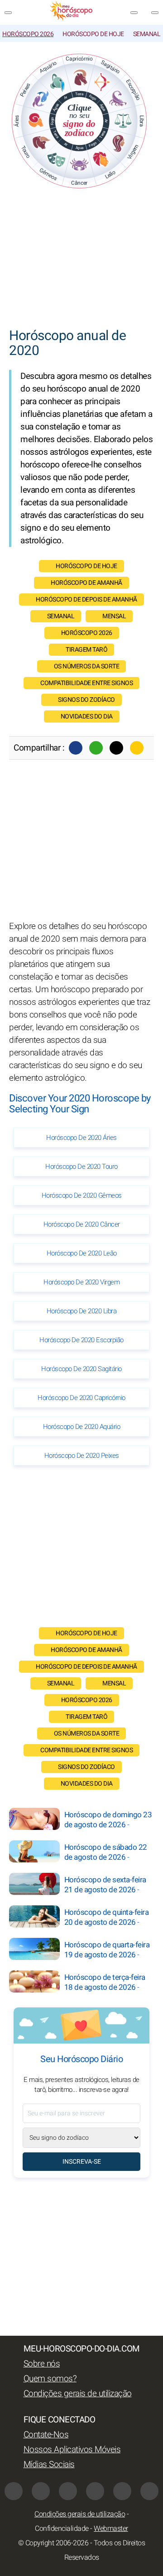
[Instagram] (68, 2491)
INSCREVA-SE (82, 2162)
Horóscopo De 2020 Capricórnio (81, 1398)
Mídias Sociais (49, 2464)
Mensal (114, 616)
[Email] (137, 748)
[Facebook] (76, 748)
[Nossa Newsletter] (134, 13)
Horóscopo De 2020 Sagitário (81, 1369)
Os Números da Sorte (87, 666)
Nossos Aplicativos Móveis (72, 2450)
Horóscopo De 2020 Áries (81, 1138)
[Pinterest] (95, 2491)
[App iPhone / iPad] (122, 2491)
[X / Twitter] (41, 2491)
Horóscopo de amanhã (86, 583)
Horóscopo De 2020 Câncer (82, 1224)
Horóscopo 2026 (28, 34)
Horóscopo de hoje (93, 34)
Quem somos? (50, 2379)
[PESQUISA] (155, 13)
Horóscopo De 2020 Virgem (81, 1282)
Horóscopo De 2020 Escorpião (81, 1340)
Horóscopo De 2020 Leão (82, 1253)
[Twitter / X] (116, 748)
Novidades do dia (87, 716)
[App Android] (149, 2491)
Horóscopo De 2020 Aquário (82, 1427)
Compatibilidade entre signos (86, 683)
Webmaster (111, 2529)
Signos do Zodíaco (86, 700)
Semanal (147, 34)
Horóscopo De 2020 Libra (82, 1311)
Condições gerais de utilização (78, 2394)
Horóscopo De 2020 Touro (81, 1167)
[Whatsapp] (96, 748)
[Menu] (8, 13)
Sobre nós (42, 2364)
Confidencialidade (62, 2529)
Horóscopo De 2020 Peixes (82, 1456)
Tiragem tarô (86, 650)
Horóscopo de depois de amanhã (86, 600)
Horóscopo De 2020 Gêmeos (82, 1195)
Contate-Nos (46, 2435)
